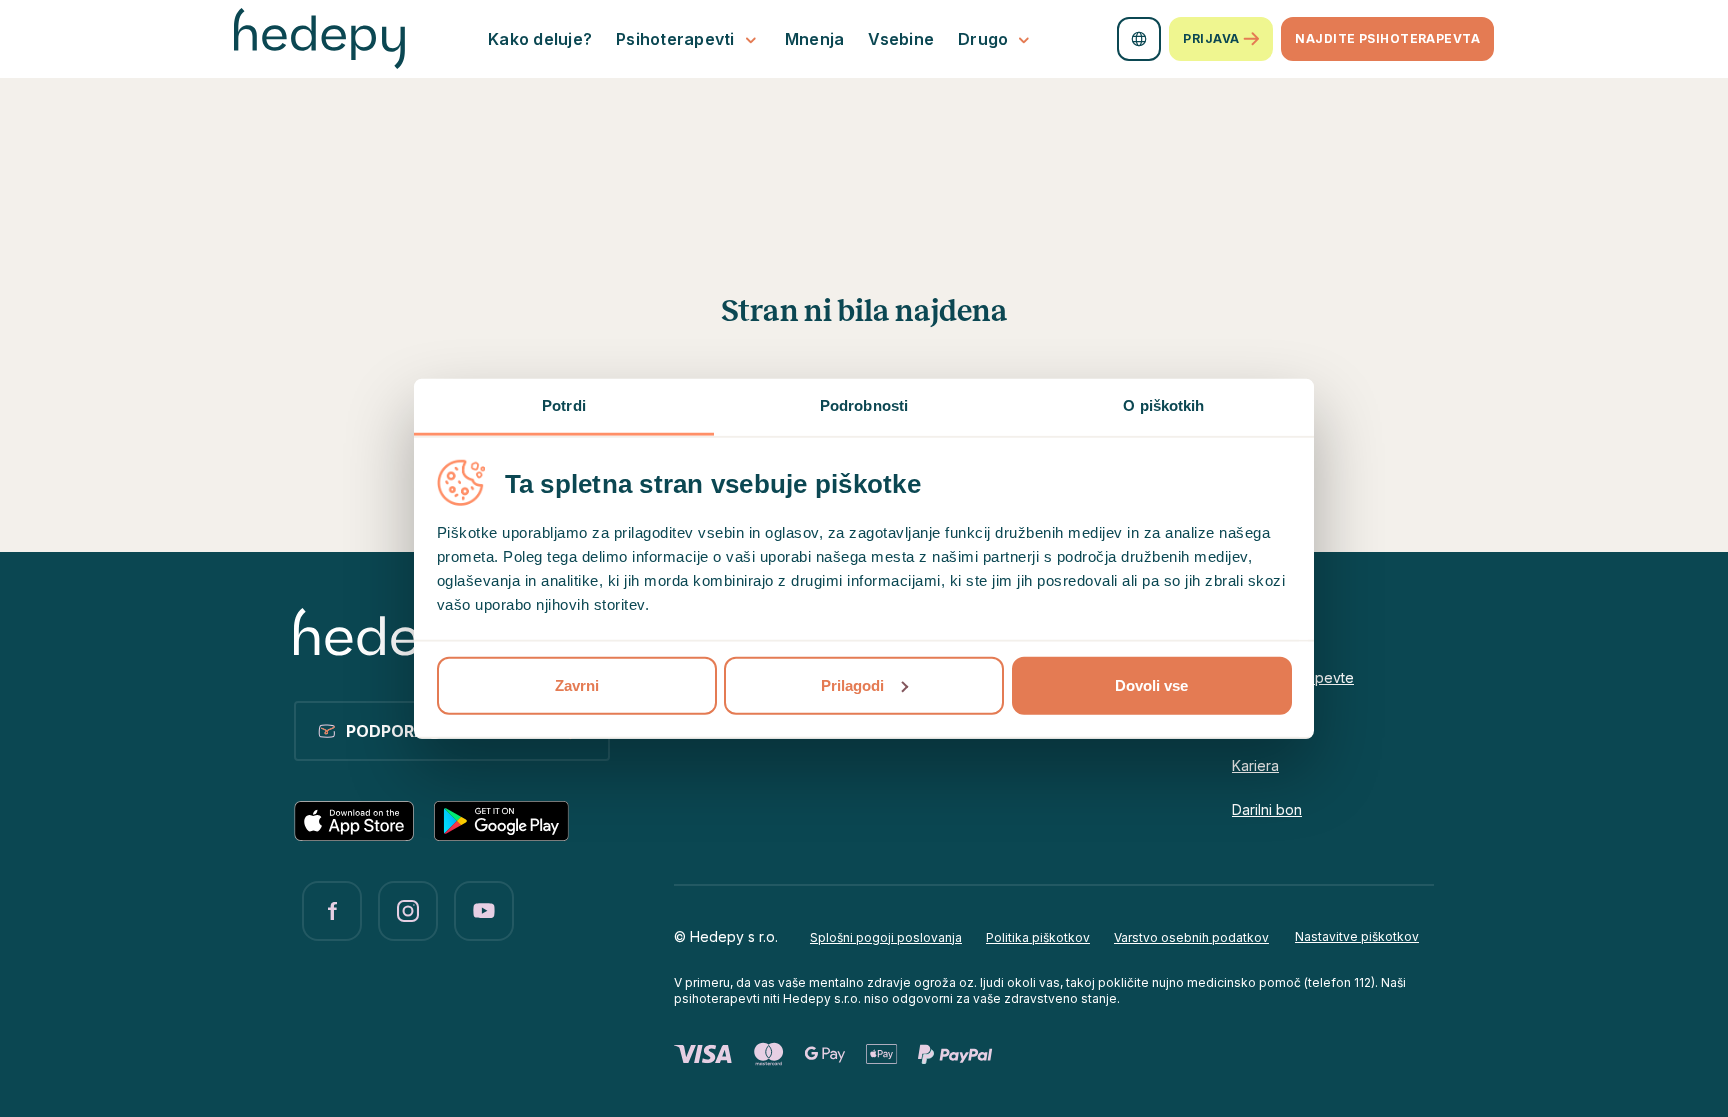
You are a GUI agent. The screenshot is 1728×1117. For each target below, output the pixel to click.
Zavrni (577, 684)
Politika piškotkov (1038, 937)
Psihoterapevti (675, 39)
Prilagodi (852, 684)
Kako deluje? (540, 39)
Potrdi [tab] (564, 404)
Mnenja (815, 39)
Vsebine (901, 39)
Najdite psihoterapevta (1387, 38)
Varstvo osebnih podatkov (1191, 937)
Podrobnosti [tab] (864, 404)
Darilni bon (1267, 809)
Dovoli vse (1151, 684)
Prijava (1211, 38)
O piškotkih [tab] (1163, 404)
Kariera (1255, 765)
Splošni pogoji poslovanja (886, 937)
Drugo (983, 39)
